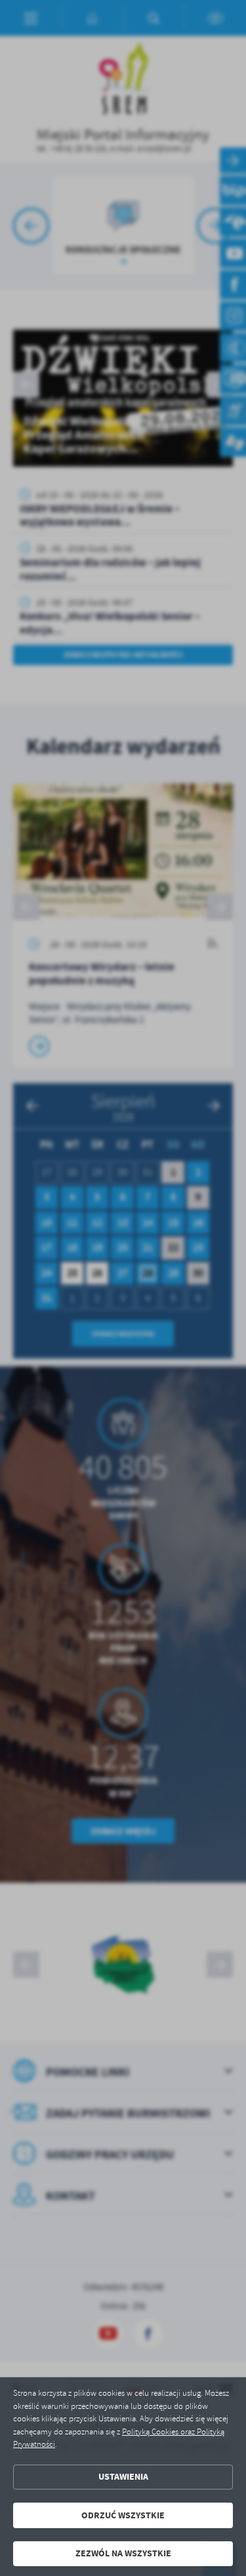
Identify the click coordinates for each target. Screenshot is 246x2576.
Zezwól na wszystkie (123, 2553)
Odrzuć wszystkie (123, 2515)
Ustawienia (123, 2477)
